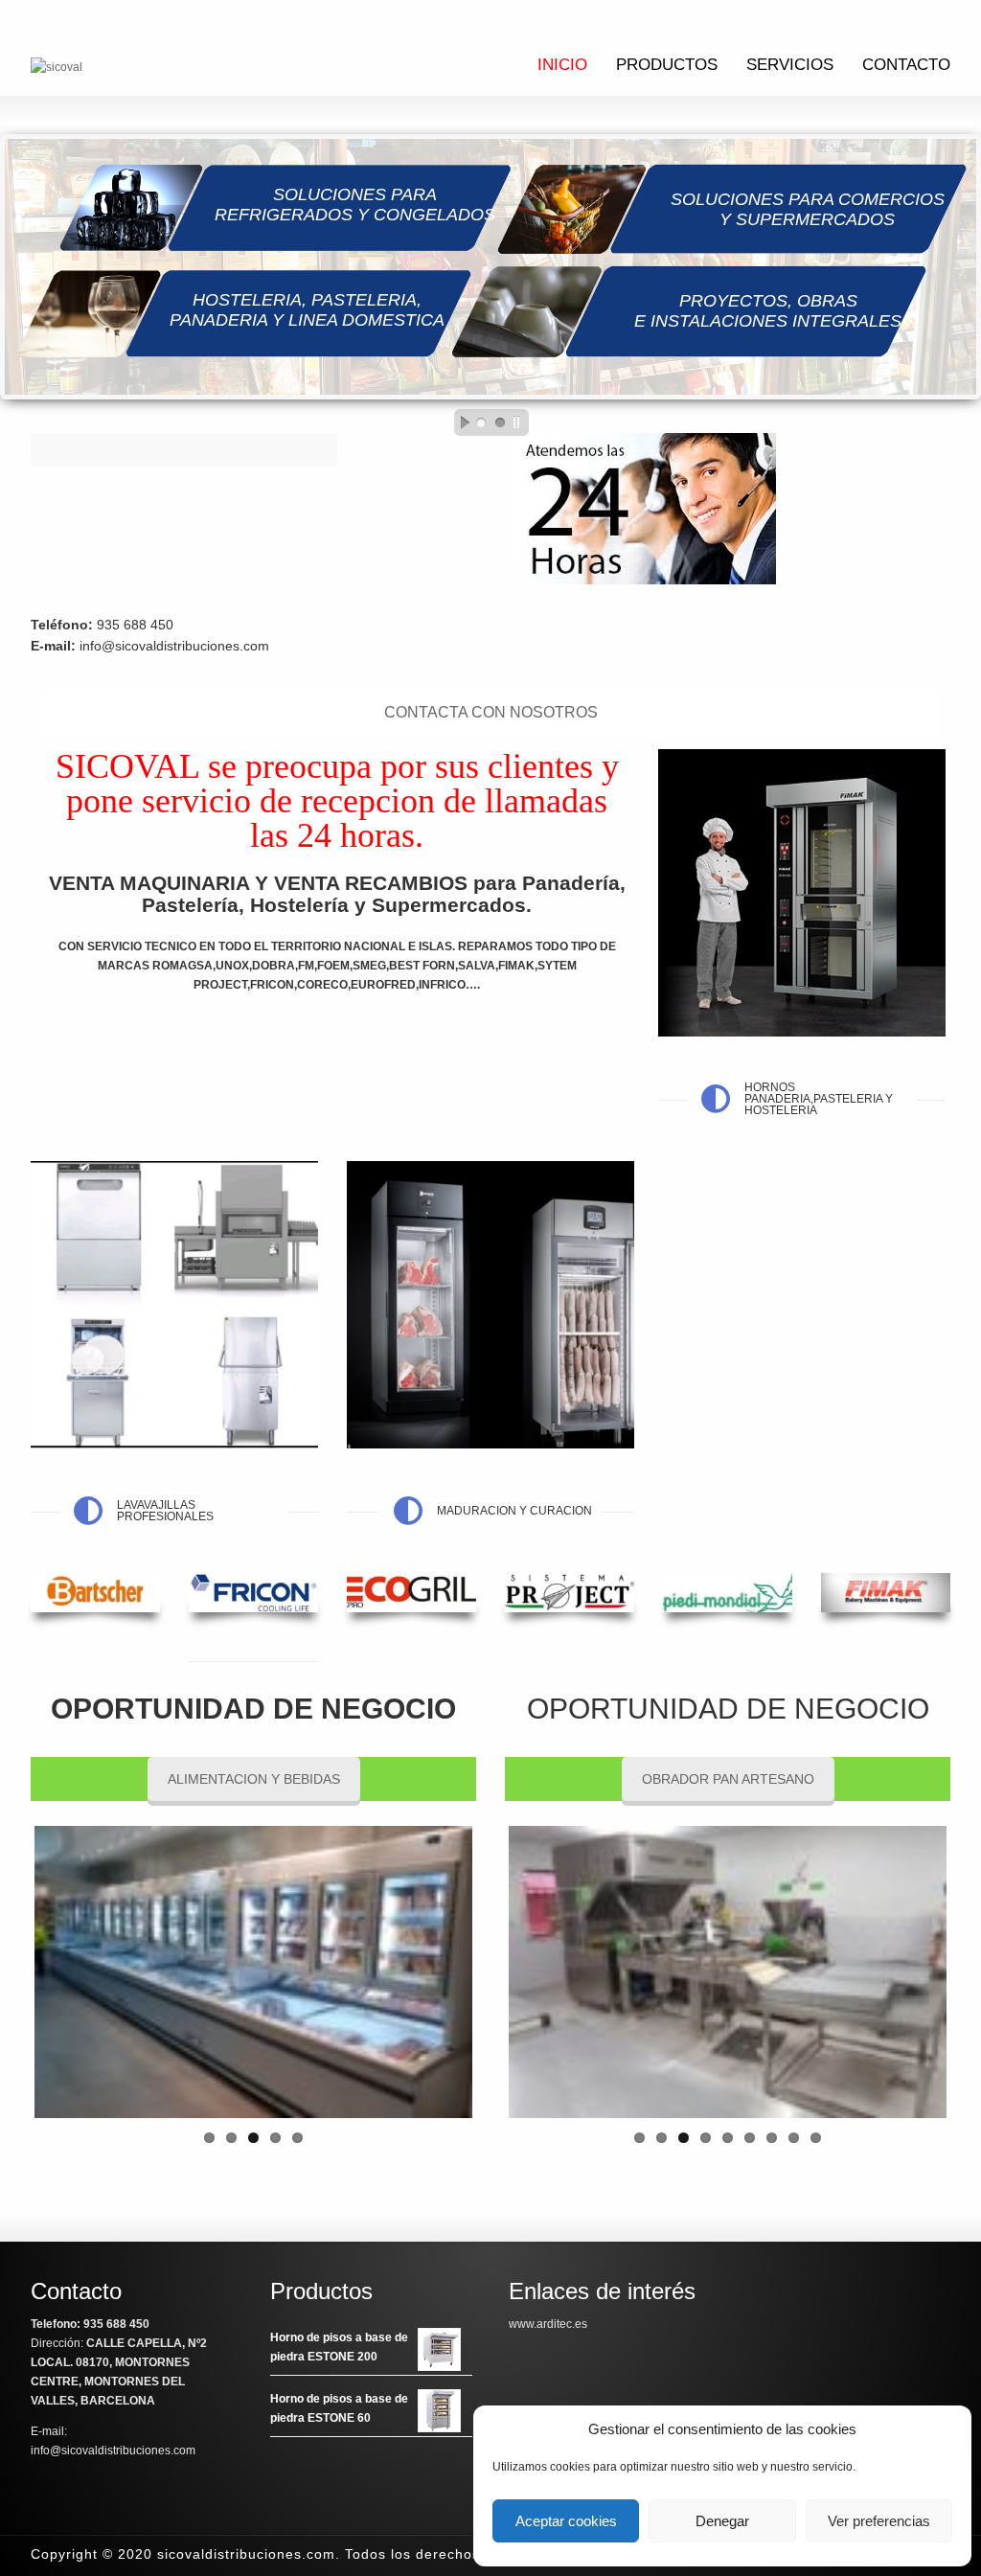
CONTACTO (906, 65)
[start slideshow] (460, 422)
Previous (480, 1972)
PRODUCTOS (667, 65)
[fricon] (253, 1593)
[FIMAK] (886, 1593)
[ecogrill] (411, 1593)
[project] (570, 1593)
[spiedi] (728, 1593)
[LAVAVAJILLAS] (174, 1305)
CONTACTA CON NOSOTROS (491, 712)
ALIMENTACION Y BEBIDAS (254, 1779)
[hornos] (802, 893)
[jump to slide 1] (481, 422)
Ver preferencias (879, 2521)
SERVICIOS (790, 65)
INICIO (562, 65)
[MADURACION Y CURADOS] (490, 1305)
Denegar (722, 2521)
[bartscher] (95, 1593)
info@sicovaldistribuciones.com (174, 646)
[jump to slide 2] (500, 422)
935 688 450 (135, 625)
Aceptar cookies (566, 2521)
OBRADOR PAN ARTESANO (728, 1779)
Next (501, 1972)
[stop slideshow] (521, 422)
